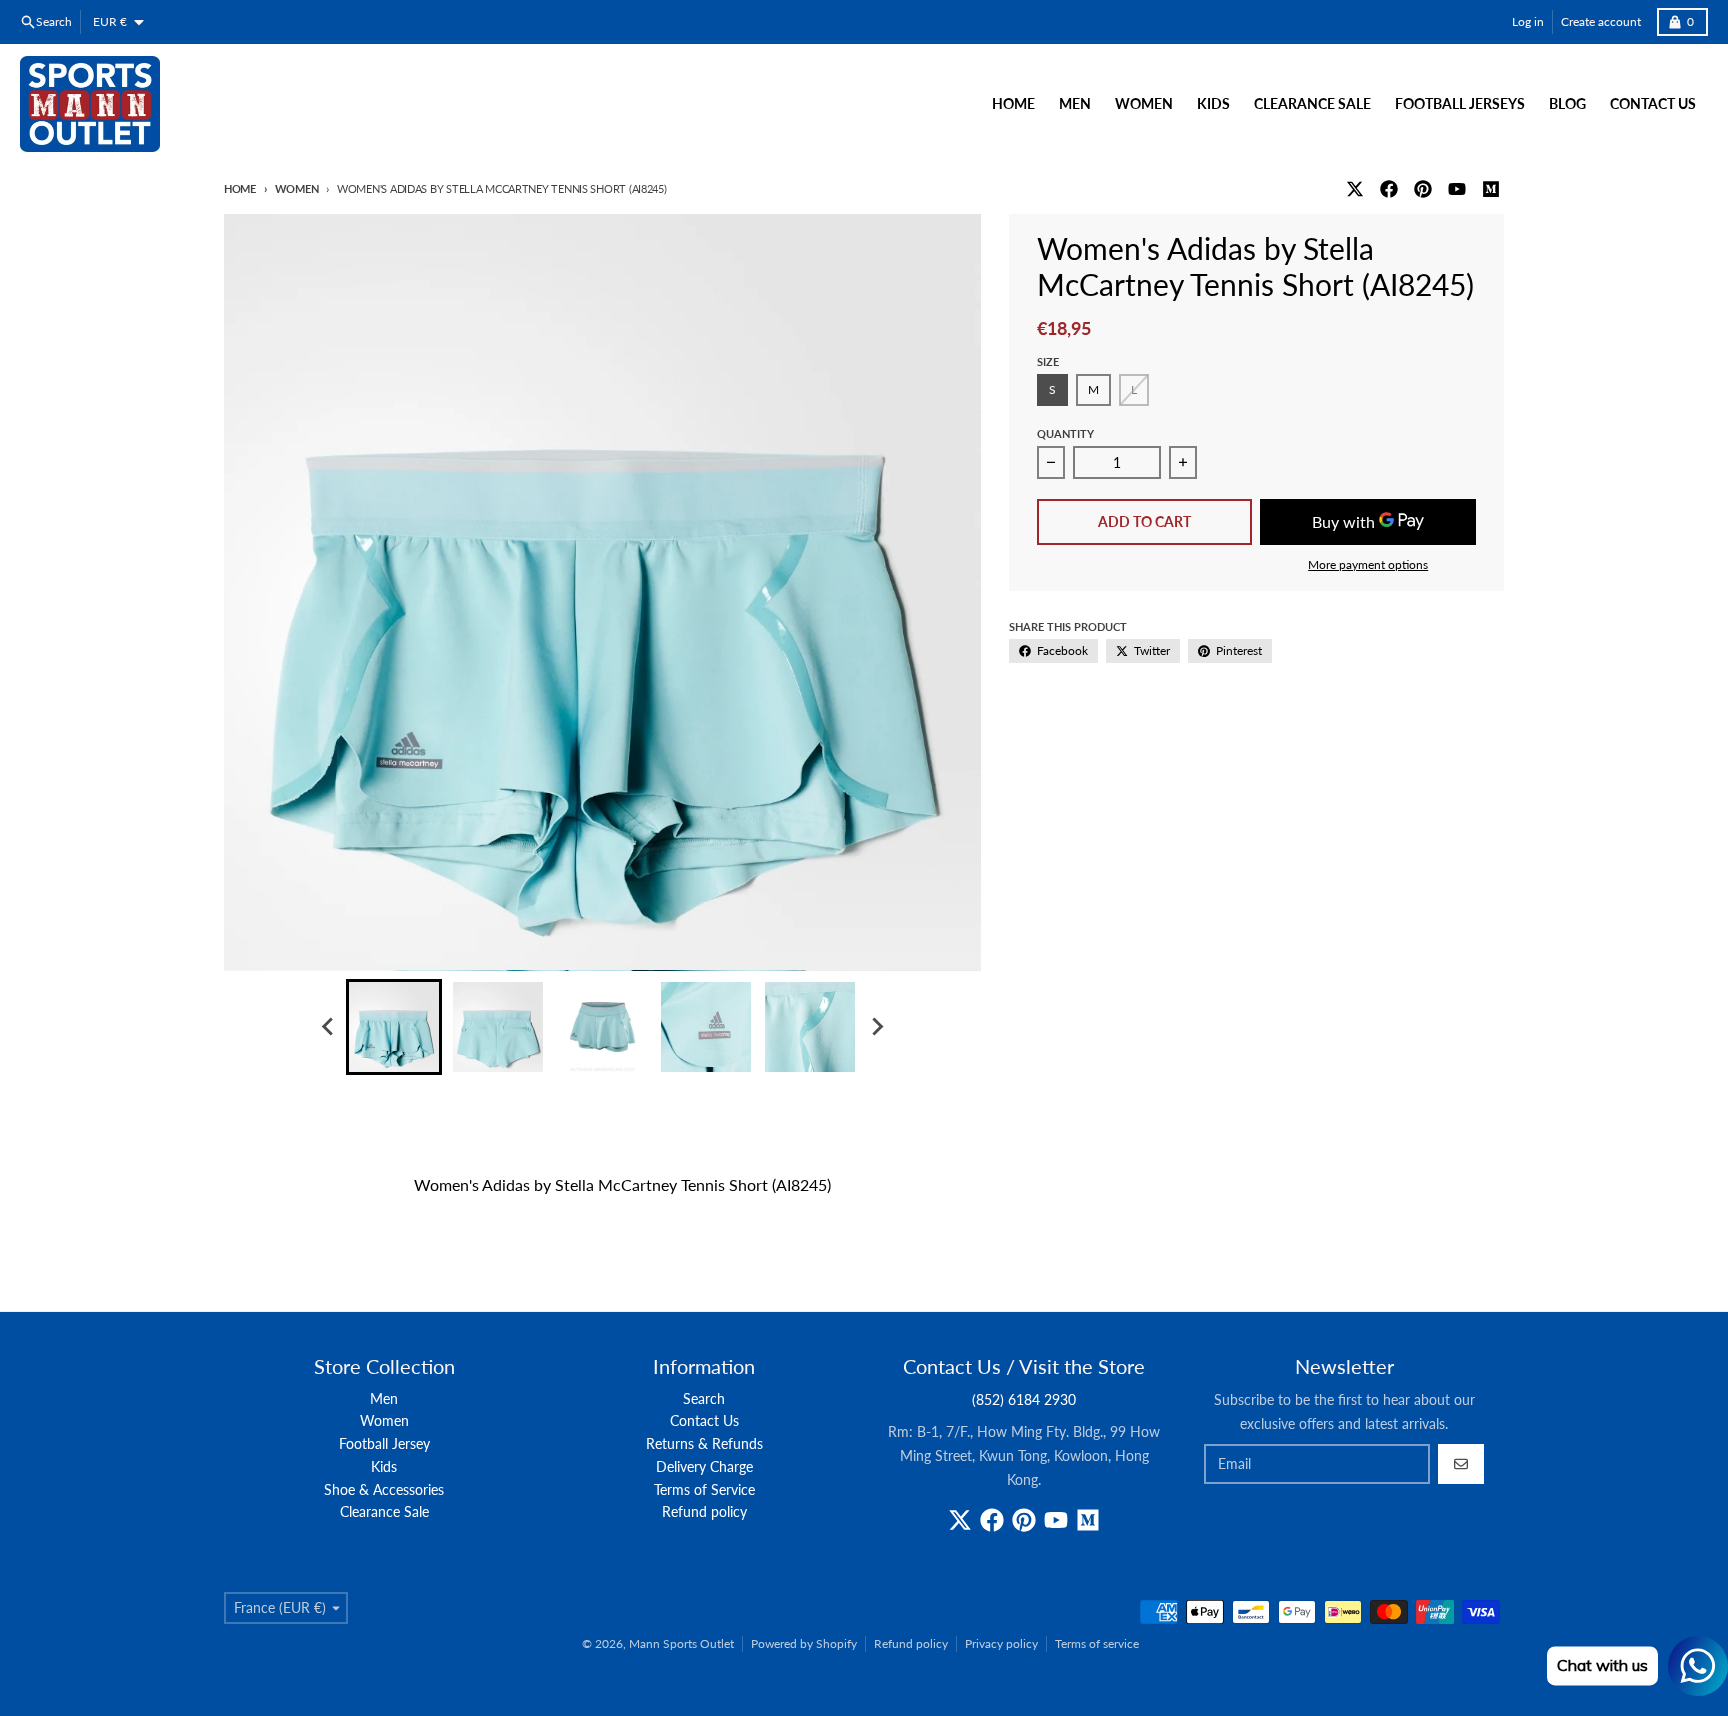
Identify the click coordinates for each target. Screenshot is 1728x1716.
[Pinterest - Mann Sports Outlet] (1423, 189)
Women (296, 188)
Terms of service (1097, 1643)
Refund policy (911, 1643)
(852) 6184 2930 (1024, 1399)
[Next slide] (876, 1027)
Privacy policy (1001, 1643)
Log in (1528, 21)
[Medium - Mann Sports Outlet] (1491, 189)
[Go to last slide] (328, 1027)
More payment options (1368, 564)
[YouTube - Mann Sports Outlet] (1457, 189)
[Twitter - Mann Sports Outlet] (1355, 189)
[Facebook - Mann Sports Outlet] (1389, 189)
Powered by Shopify (804, 1643)
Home (240, 188)
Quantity (1065, 433)
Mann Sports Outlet (681, 1643)
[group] (394, 1027)
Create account (1601, 21)
